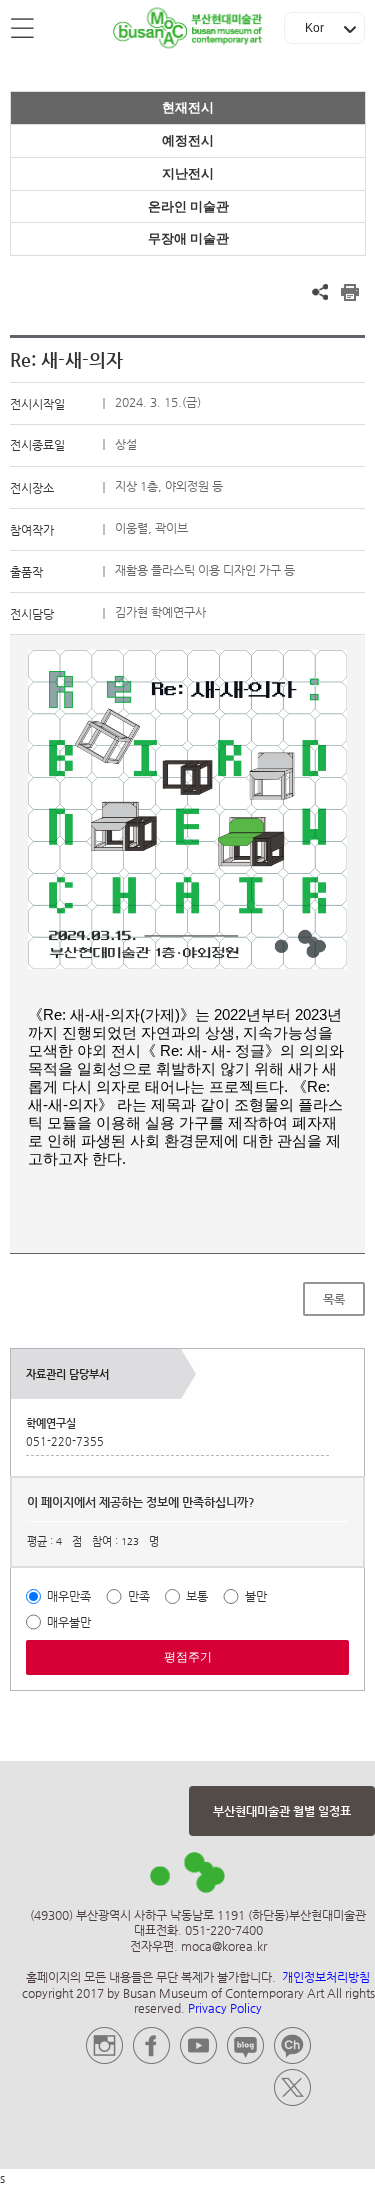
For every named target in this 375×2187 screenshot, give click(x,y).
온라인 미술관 (188, 206)
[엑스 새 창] (292, 2102)
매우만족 (69, 1596)
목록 (334, 1299)
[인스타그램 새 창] (104, 2060)
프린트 (350, 292)
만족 (139, 1596)
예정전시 (188, 140)
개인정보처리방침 (326, 1977)
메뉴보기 (24, 29)
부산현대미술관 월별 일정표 (282, 1811)
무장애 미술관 (188, 238)
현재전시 (188, 107)
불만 (256, 1596)
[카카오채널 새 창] (292, 2060)
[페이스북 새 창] (151, 2060)
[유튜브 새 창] (198, 2060)
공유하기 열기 (320, 292)
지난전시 (188, 173)
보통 (197, 1596)
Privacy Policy (225, 2008)
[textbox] (187, 909)
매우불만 (69, 1622)
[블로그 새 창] (245, 2060)
